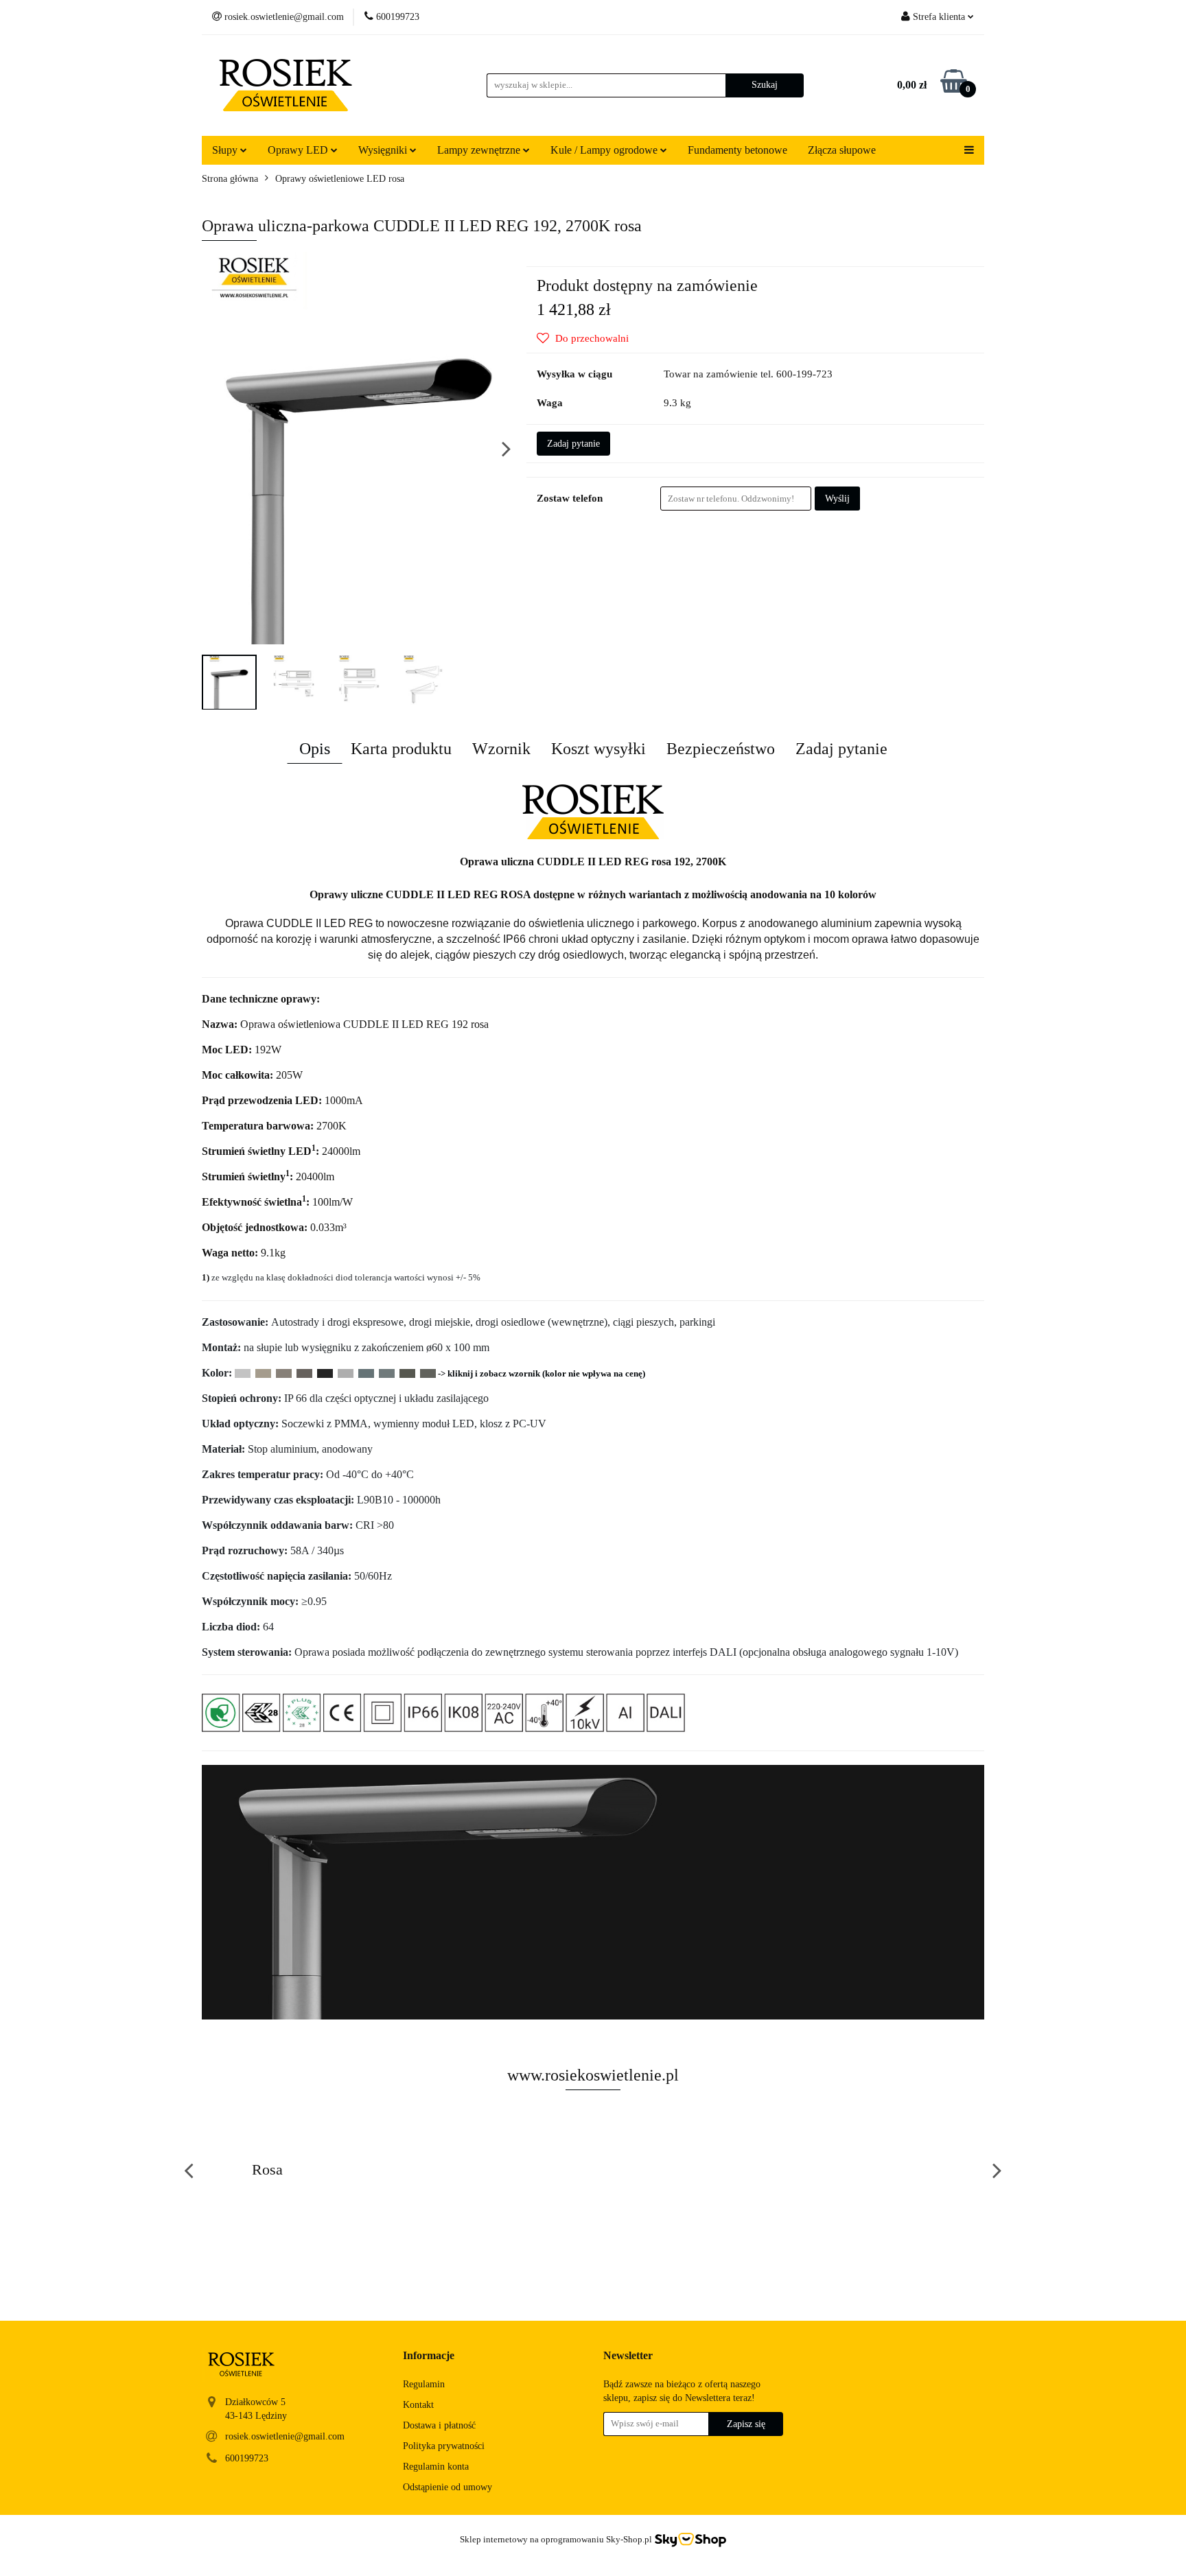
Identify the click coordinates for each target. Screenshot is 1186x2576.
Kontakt (418, 2405)
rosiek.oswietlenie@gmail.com (285, 2436)
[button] (429, 2356)
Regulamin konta (436, 2467)
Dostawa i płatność (439, 2425)
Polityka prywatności (444, 2446)
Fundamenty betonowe (737, 150)
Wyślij (837, 499)
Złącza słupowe (842, 150)
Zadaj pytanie (573, 444)
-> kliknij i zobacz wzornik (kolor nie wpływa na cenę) (542, 1373)
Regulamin (424, 2384)
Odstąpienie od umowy (447, 2487)
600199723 (247, 2458)
